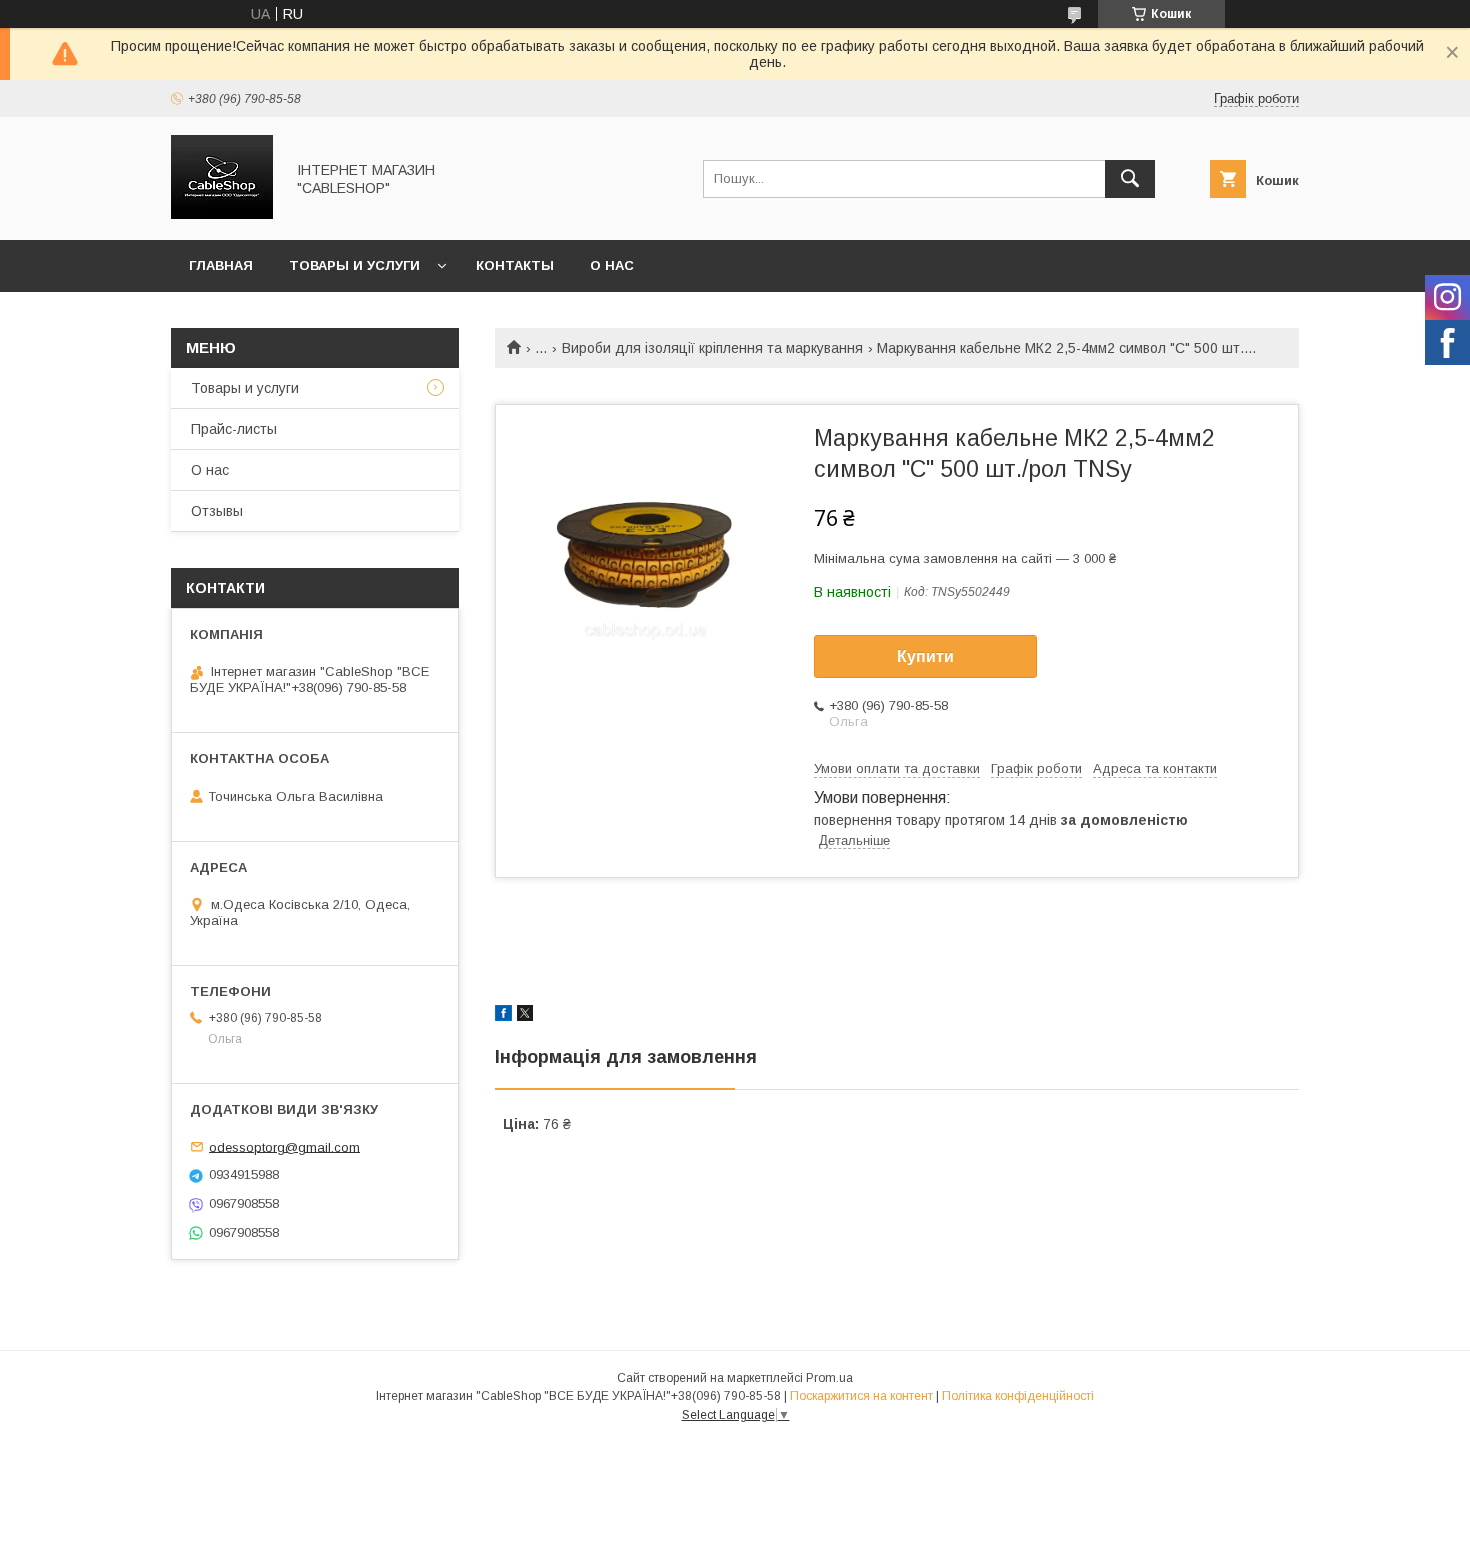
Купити (925, 656)
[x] (525, 1016)
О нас (612, 265)
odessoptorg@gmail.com (284, 1146)
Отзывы (217, 511)
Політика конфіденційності (1018, 1396)
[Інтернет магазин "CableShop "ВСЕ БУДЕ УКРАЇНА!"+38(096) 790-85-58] (222, 214)
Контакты (515, 265)
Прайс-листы (234, 429)
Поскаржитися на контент (861, 1396)
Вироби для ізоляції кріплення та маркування (712, 348)
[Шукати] (1130, 179)
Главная (221, 265)
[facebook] (503, 1016)
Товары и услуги (354, 265)
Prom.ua (829, 1378)
